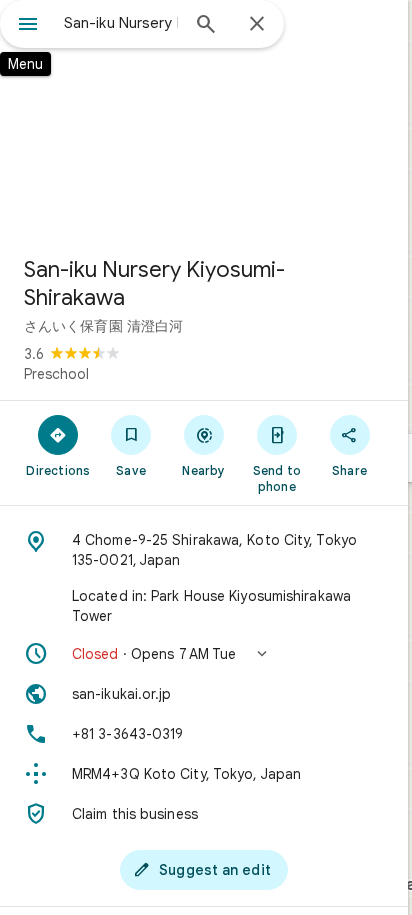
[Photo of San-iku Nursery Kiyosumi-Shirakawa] (204, 120)
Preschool (56, 374)
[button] (204, 654)
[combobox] (121, 23)
